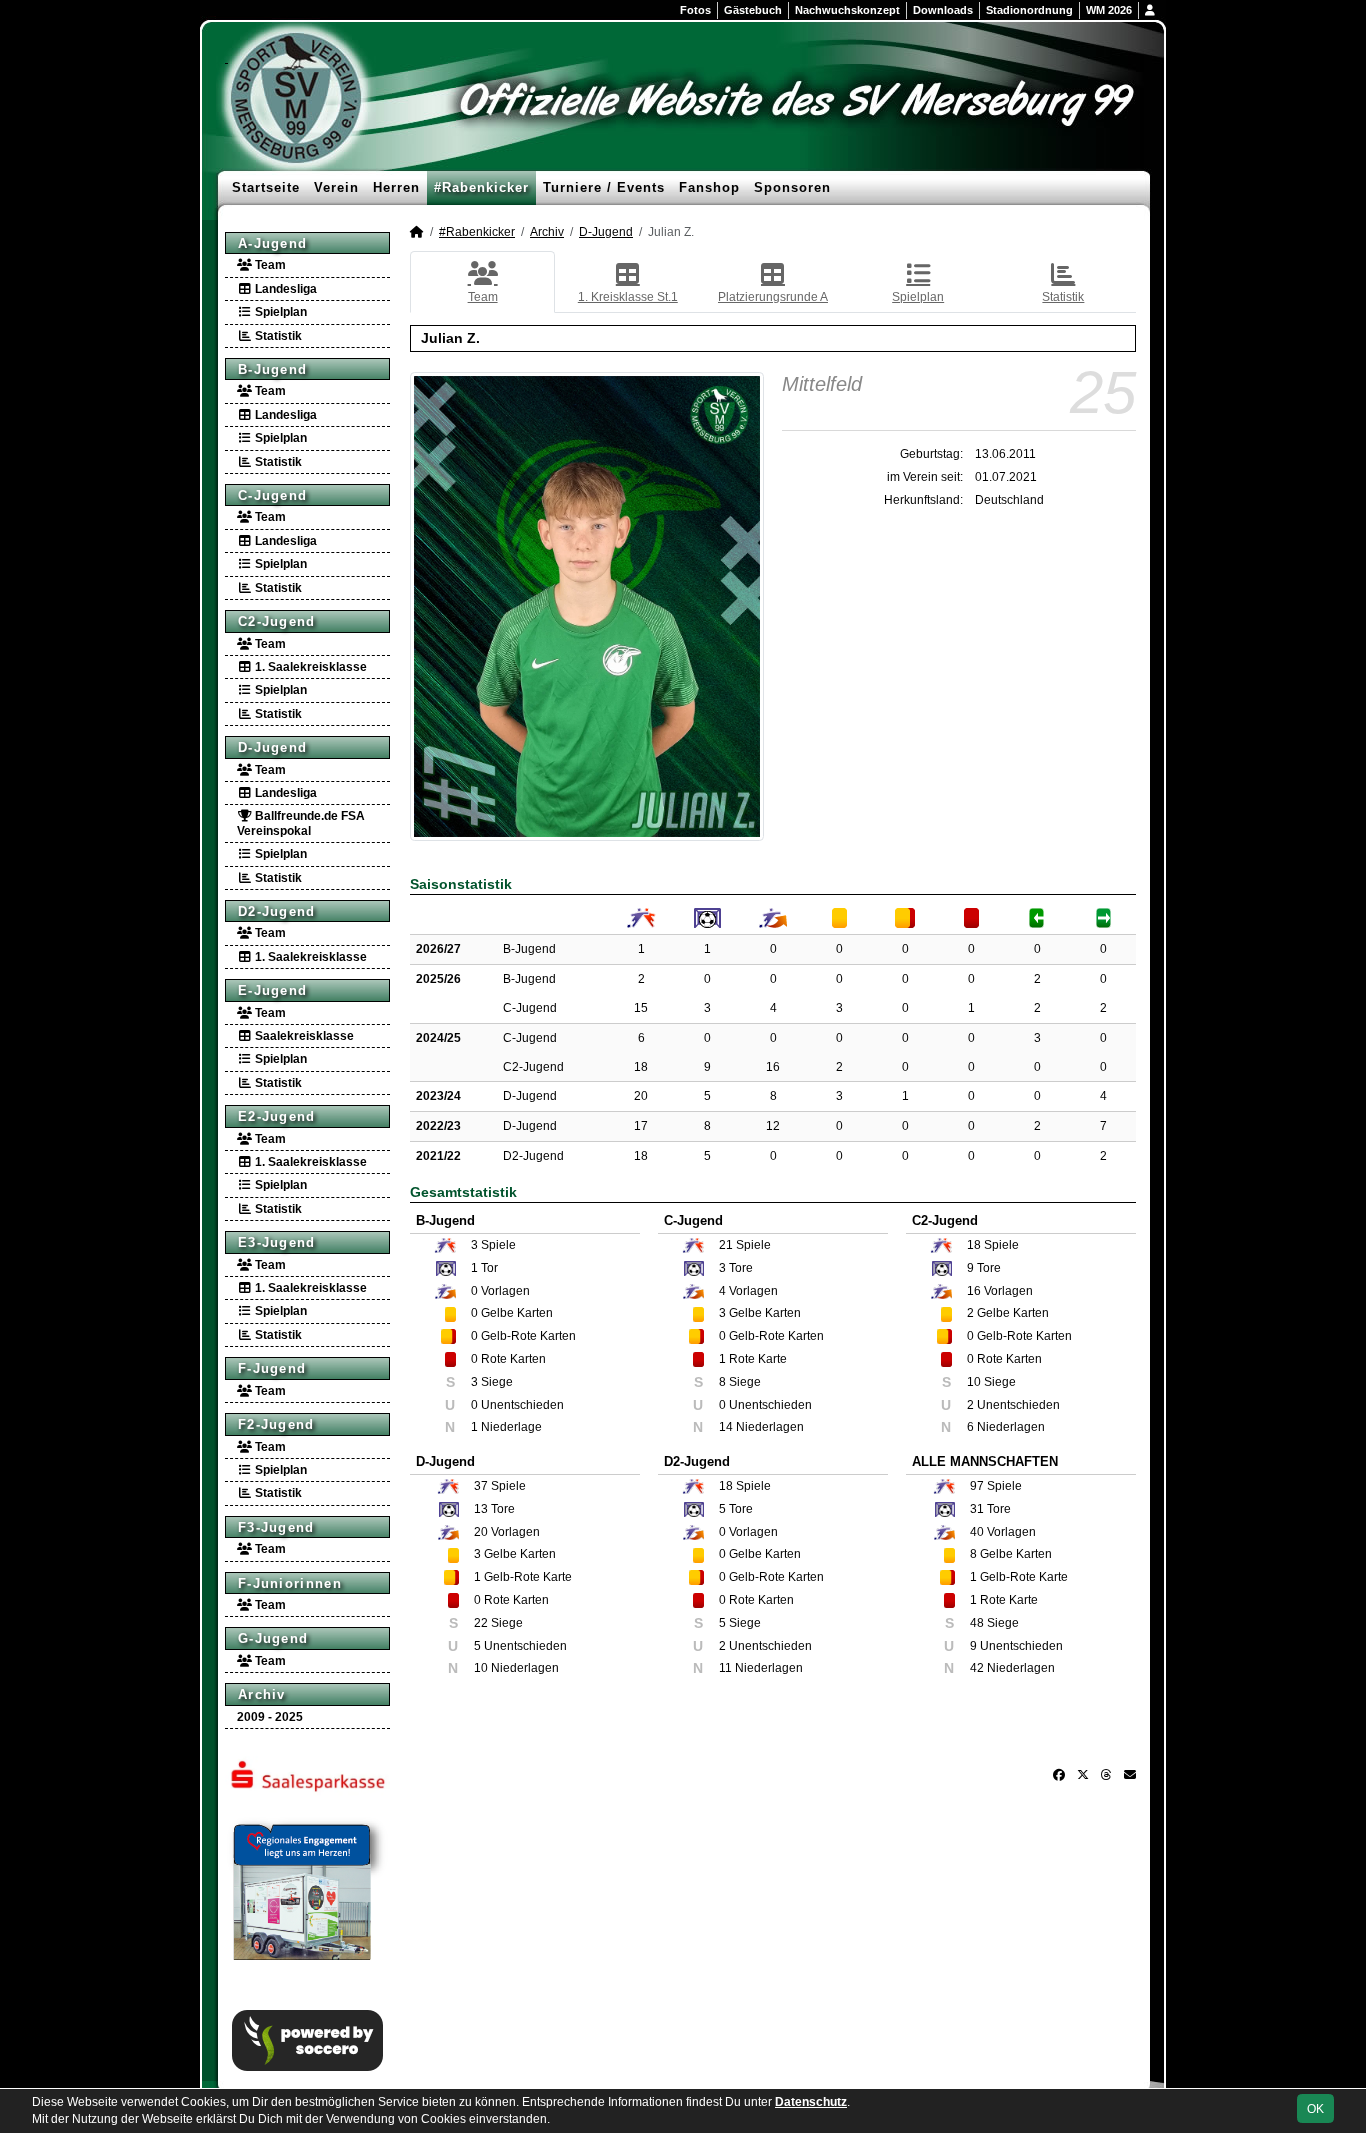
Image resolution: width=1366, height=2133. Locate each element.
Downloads (943, 10)
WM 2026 (1109, 10)
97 (977, 1486)
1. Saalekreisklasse (309, 667)
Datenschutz (811, 2102)
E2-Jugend (277, 1116)
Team (269, 265)
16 (773, 1067)
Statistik (277, 336)
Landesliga (284, 289)
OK (1315, 2109)
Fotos (695, 10)
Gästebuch (753, 10)
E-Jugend (272, 990)
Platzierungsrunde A (773, 297)
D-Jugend (272, 747)
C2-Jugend (277, 621)
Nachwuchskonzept (847, 10)
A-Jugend (272, 243)
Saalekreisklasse (303, 1036)
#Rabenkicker (481, 187)
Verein (336, 187)
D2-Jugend (277, 911)
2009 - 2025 (270, 1717)
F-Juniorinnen (290, 1583)
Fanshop (709, 187)
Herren (396, 187)
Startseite (266, 187)
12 (773, 1126)
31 (977, 1509)
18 (641, 1067)
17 (641, 1126)
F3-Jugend (276, 1527)
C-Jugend (272, 495)
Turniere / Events (604, 187)
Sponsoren (792, 187)
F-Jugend (272, 1368)
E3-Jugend (277, 1242)
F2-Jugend (276, 1424)
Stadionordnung (1029, 10)
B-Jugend (272, 369)
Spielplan (279, 312)
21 (726, 1245)
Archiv (262, 1694)
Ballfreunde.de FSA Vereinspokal (301, 823)
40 (977, 1532)
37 (481, 1486)
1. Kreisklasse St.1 (628, 297)
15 (641, 1008)
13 (481, 1509)
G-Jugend (273, 1638)
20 (641, 1096)
